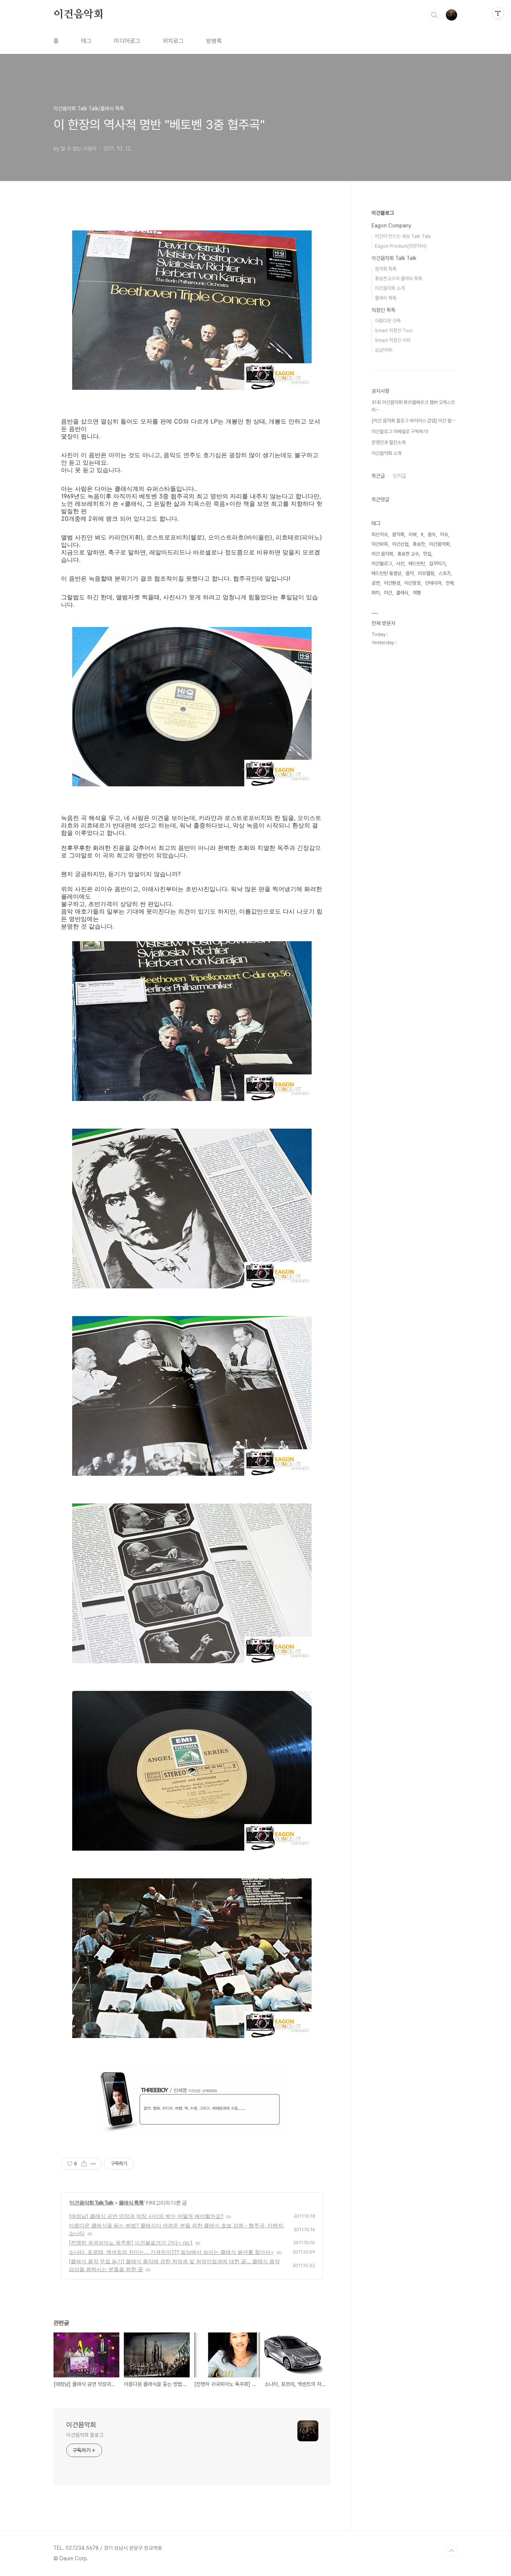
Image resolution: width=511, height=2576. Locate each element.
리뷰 (413, 534)
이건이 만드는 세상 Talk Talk (403, 236)
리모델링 (426, 573)
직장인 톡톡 (383, 310)
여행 (417, 593)
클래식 (402, 593)
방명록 (214, 41)
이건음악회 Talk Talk (91, 2202)
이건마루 (380, 544)
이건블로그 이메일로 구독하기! (400, 432)
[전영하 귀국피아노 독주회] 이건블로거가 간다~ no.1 (131, 2242)
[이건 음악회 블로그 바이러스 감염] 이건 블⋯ (413, 421)
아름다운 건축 (388, 321)
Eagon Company (391, 226)
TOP (452, 2551)
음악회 (398, 534)
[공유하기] (84, 2164)
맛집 (427, 554)
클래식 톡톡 (131, 2202)
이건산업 (400, 544)
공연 (376, 583)
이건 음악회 (382, 554)
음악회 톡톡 (386, 269)
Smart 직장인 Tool (394, 331)
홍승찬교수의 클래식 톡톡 (399, 279)
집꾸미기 (437, 564)
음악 (410, 573)
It (422, 534)
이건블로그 (383, 213)
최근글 (378, 476)
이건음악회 (79, 15)
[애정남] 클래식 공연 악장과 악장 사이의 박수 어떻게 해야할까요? (146, 2216)
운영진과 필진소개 (388, 442)
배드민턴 (417, 564)
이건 (388, 593)
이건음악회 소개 (390, 288)
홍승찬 (419, 544)
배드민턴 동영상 (386, 573)
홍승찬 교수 (408, 554)
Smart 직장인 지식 (393, 340)
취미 (376, 593)
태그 (86, 41)
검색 (434, 15)
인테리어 (433, 583)
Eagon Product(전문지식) (401, 246)
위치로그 (173, 41)
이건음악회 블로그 (85, 2435)
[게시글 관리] (93, 2164)
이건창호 (413, 583)
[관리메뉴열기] (498, 13)
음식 (432, 534)
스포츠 (445, 573)
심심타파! (384, 350)
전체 (450, 583)
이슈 (444, 534)
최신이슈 (380, 534)
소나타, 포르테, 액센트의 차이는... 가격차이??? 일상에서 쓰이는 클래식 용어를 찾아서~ (171, 2252)
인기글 (400, 476)
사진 (400, 564)
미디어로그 (127, 41)
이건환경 (392, 583)
